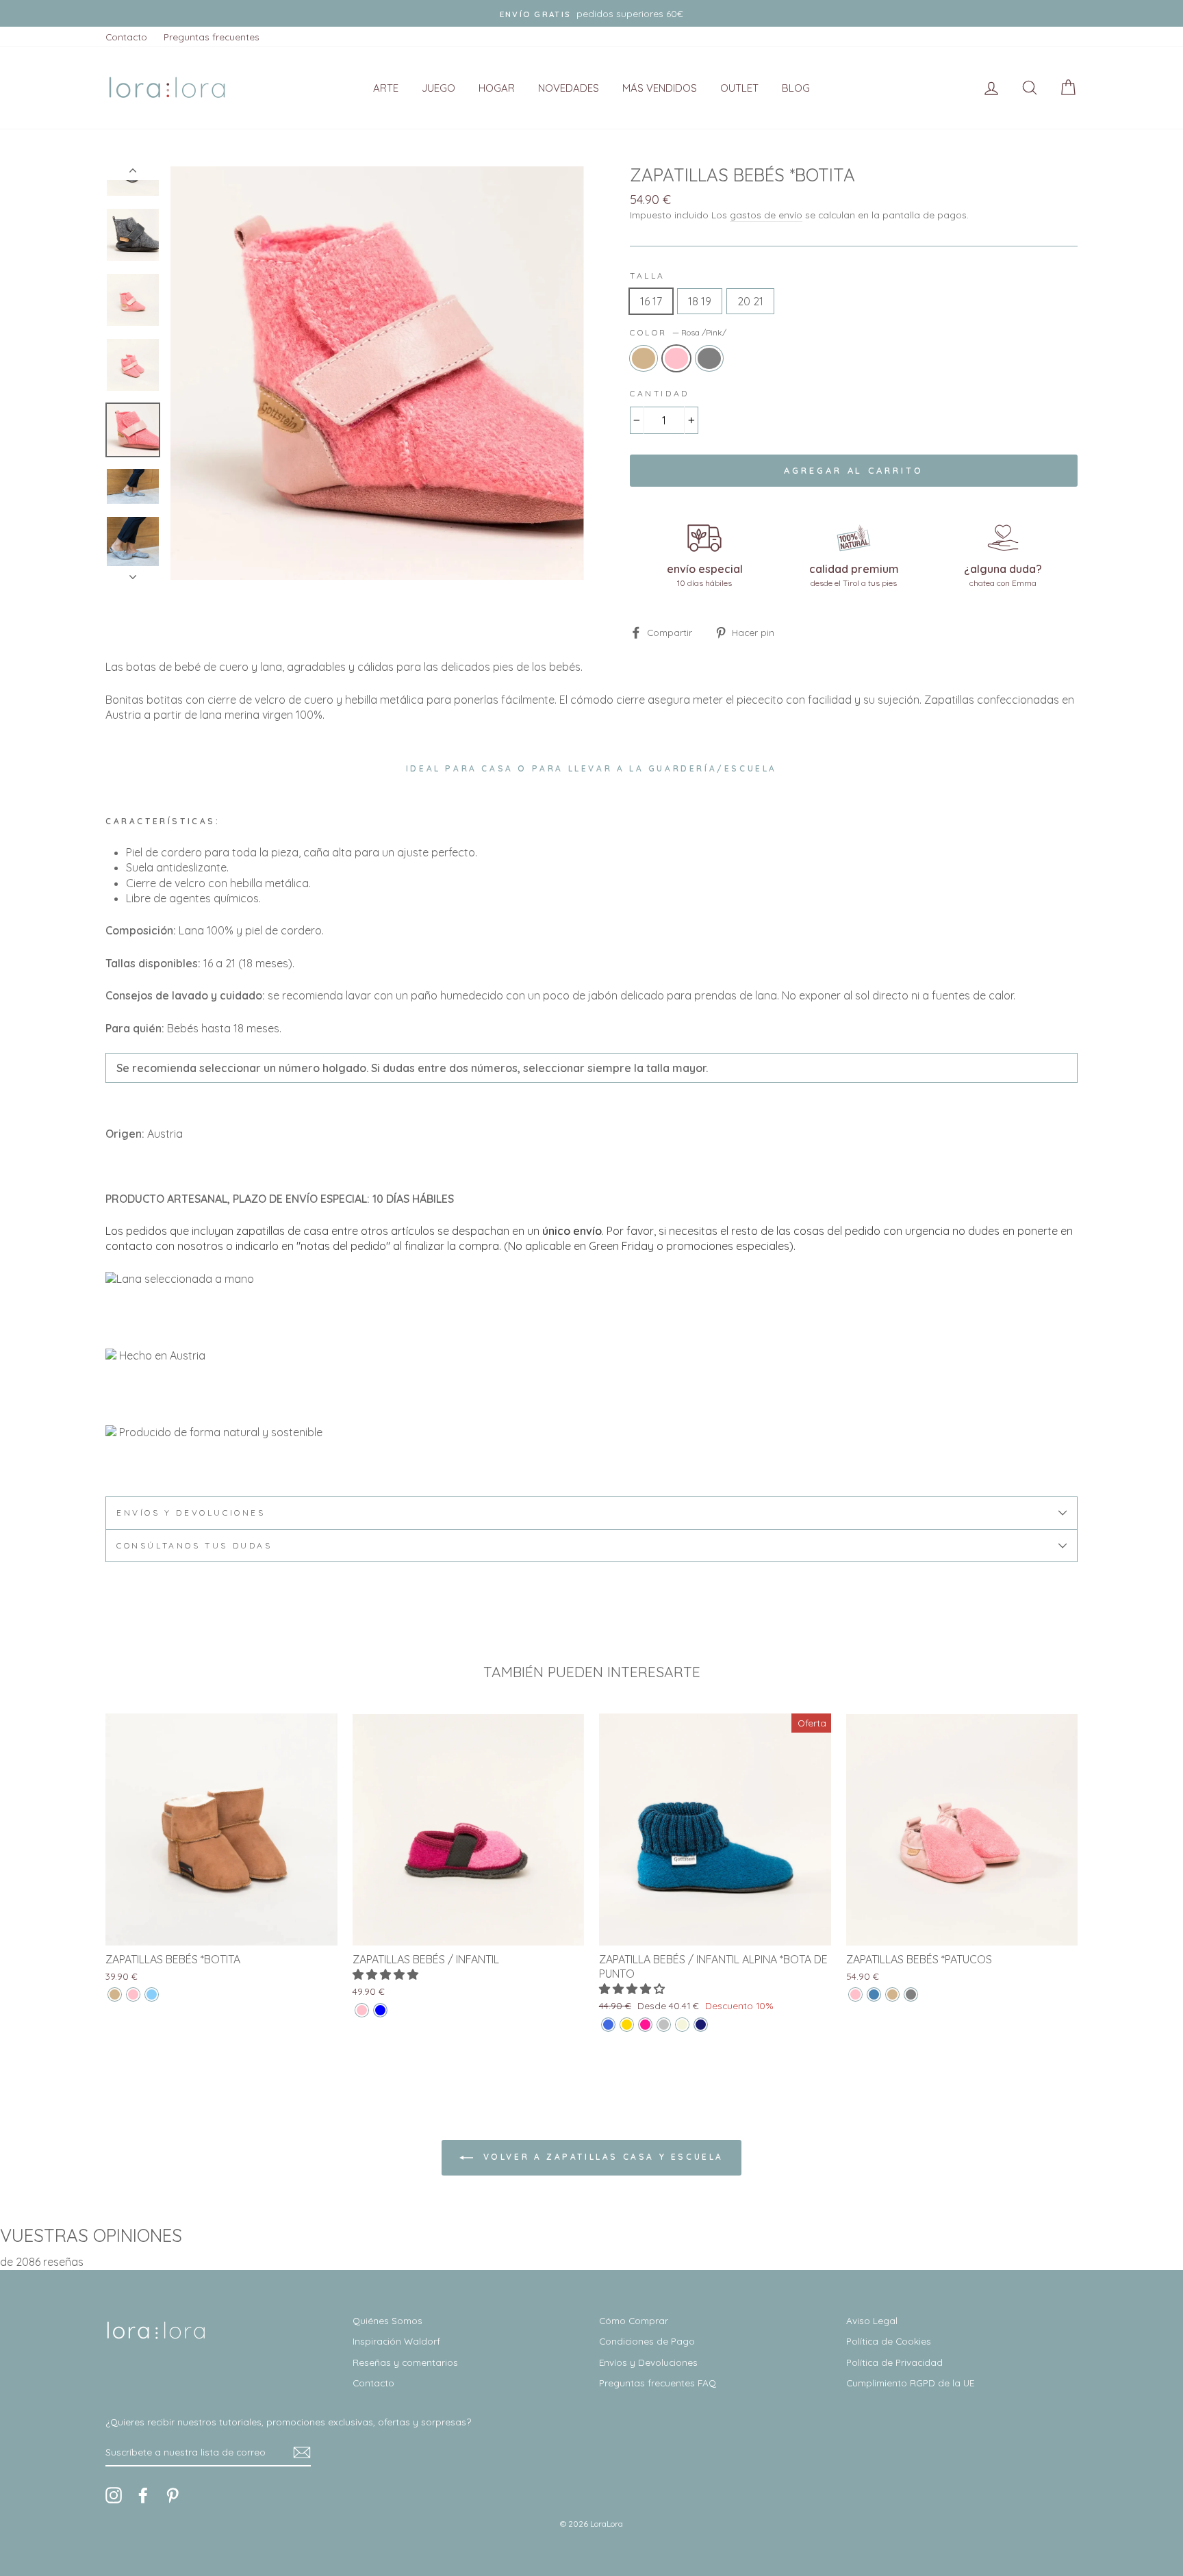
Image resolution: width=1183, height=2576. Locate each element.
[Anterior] (133, 173)
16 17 (651, 301)
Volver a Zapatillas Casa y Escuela (601, 2157)
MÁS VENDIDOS (660, 88)
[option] (591, 13)
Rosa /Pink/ (676, 358)
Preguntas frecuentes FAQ (658, 2383)
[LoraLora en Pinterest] (173, 2495)
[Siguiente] (133, 573)
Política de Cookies (889, 2341)
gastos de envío (766, 215)
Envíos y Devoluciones (648, 2362)
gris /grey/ (709, 358)
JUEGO (438, 88)
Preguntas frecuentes (212, 37)
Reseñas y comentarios (405, 2362)
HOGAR (497, 88)
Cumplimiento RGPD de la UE (910, 2383)
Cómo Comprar (634, 2320)
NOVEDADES (569, 88)
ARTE (386, 88)
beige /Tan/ (644, 358)
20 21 (750, 301)
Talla (648, 276)
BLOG (796, 88)
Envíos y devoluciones (191, 1513)
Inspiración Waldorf (396, 2341)
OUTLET (739, 88)
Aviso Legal (872, 2320)
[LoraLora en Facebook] (143, 2495)
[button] (387, 1974)
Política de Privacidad (894, 2362)
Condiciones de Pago (647, 2341)
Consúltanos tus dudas (194, 1545)
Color (678, 332)
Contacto (126, 37)
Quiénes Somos (387, 2320)
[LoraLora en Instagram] (114, 2495)
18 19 (700, 301)
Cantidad (660, 393)
